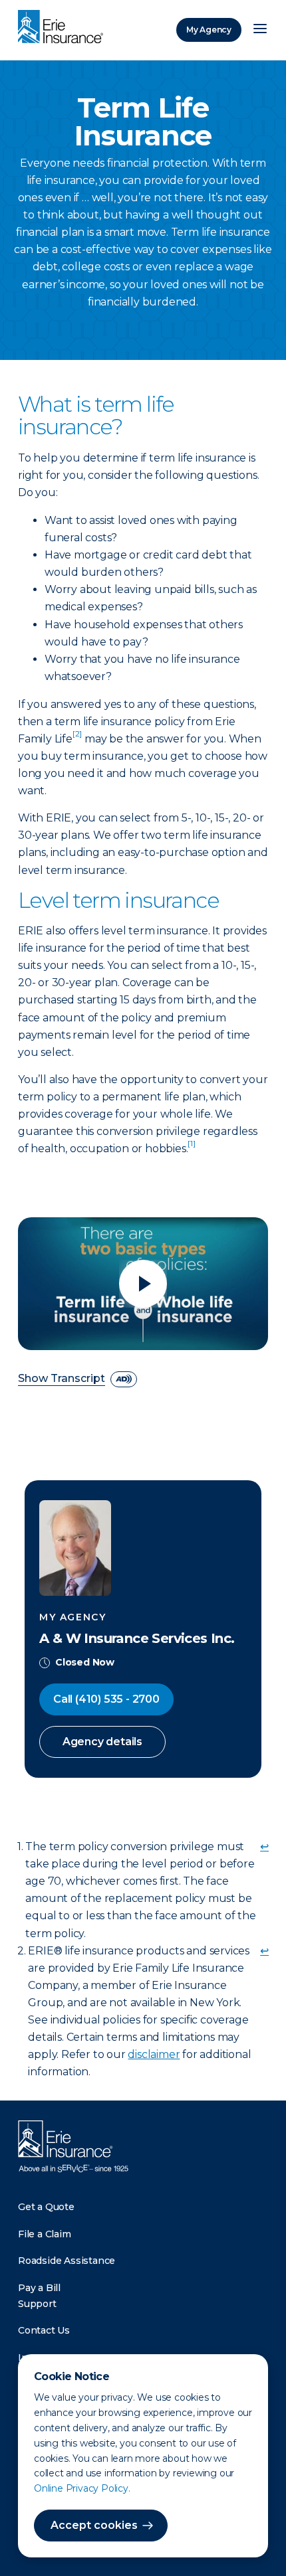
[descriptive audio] (124, 1379)
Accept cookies (94, 2525)
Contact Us (44, 2330)
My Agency (209, 30)
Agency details (102, 1742)
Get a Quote (46, 2207)
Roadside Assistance (67, 2261)
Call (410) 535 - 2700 (106, 1699)
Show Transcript (62, 1379)
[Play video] (143, 1284)
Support (37, 2304)
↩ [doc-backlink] (264, 1846)
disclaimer (154, 2054)
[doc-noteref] (77, 739)
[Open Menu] (260, 30)
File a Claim (45, 2234)
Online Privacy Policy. (82, 2488)
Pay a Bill (39, 2288)
